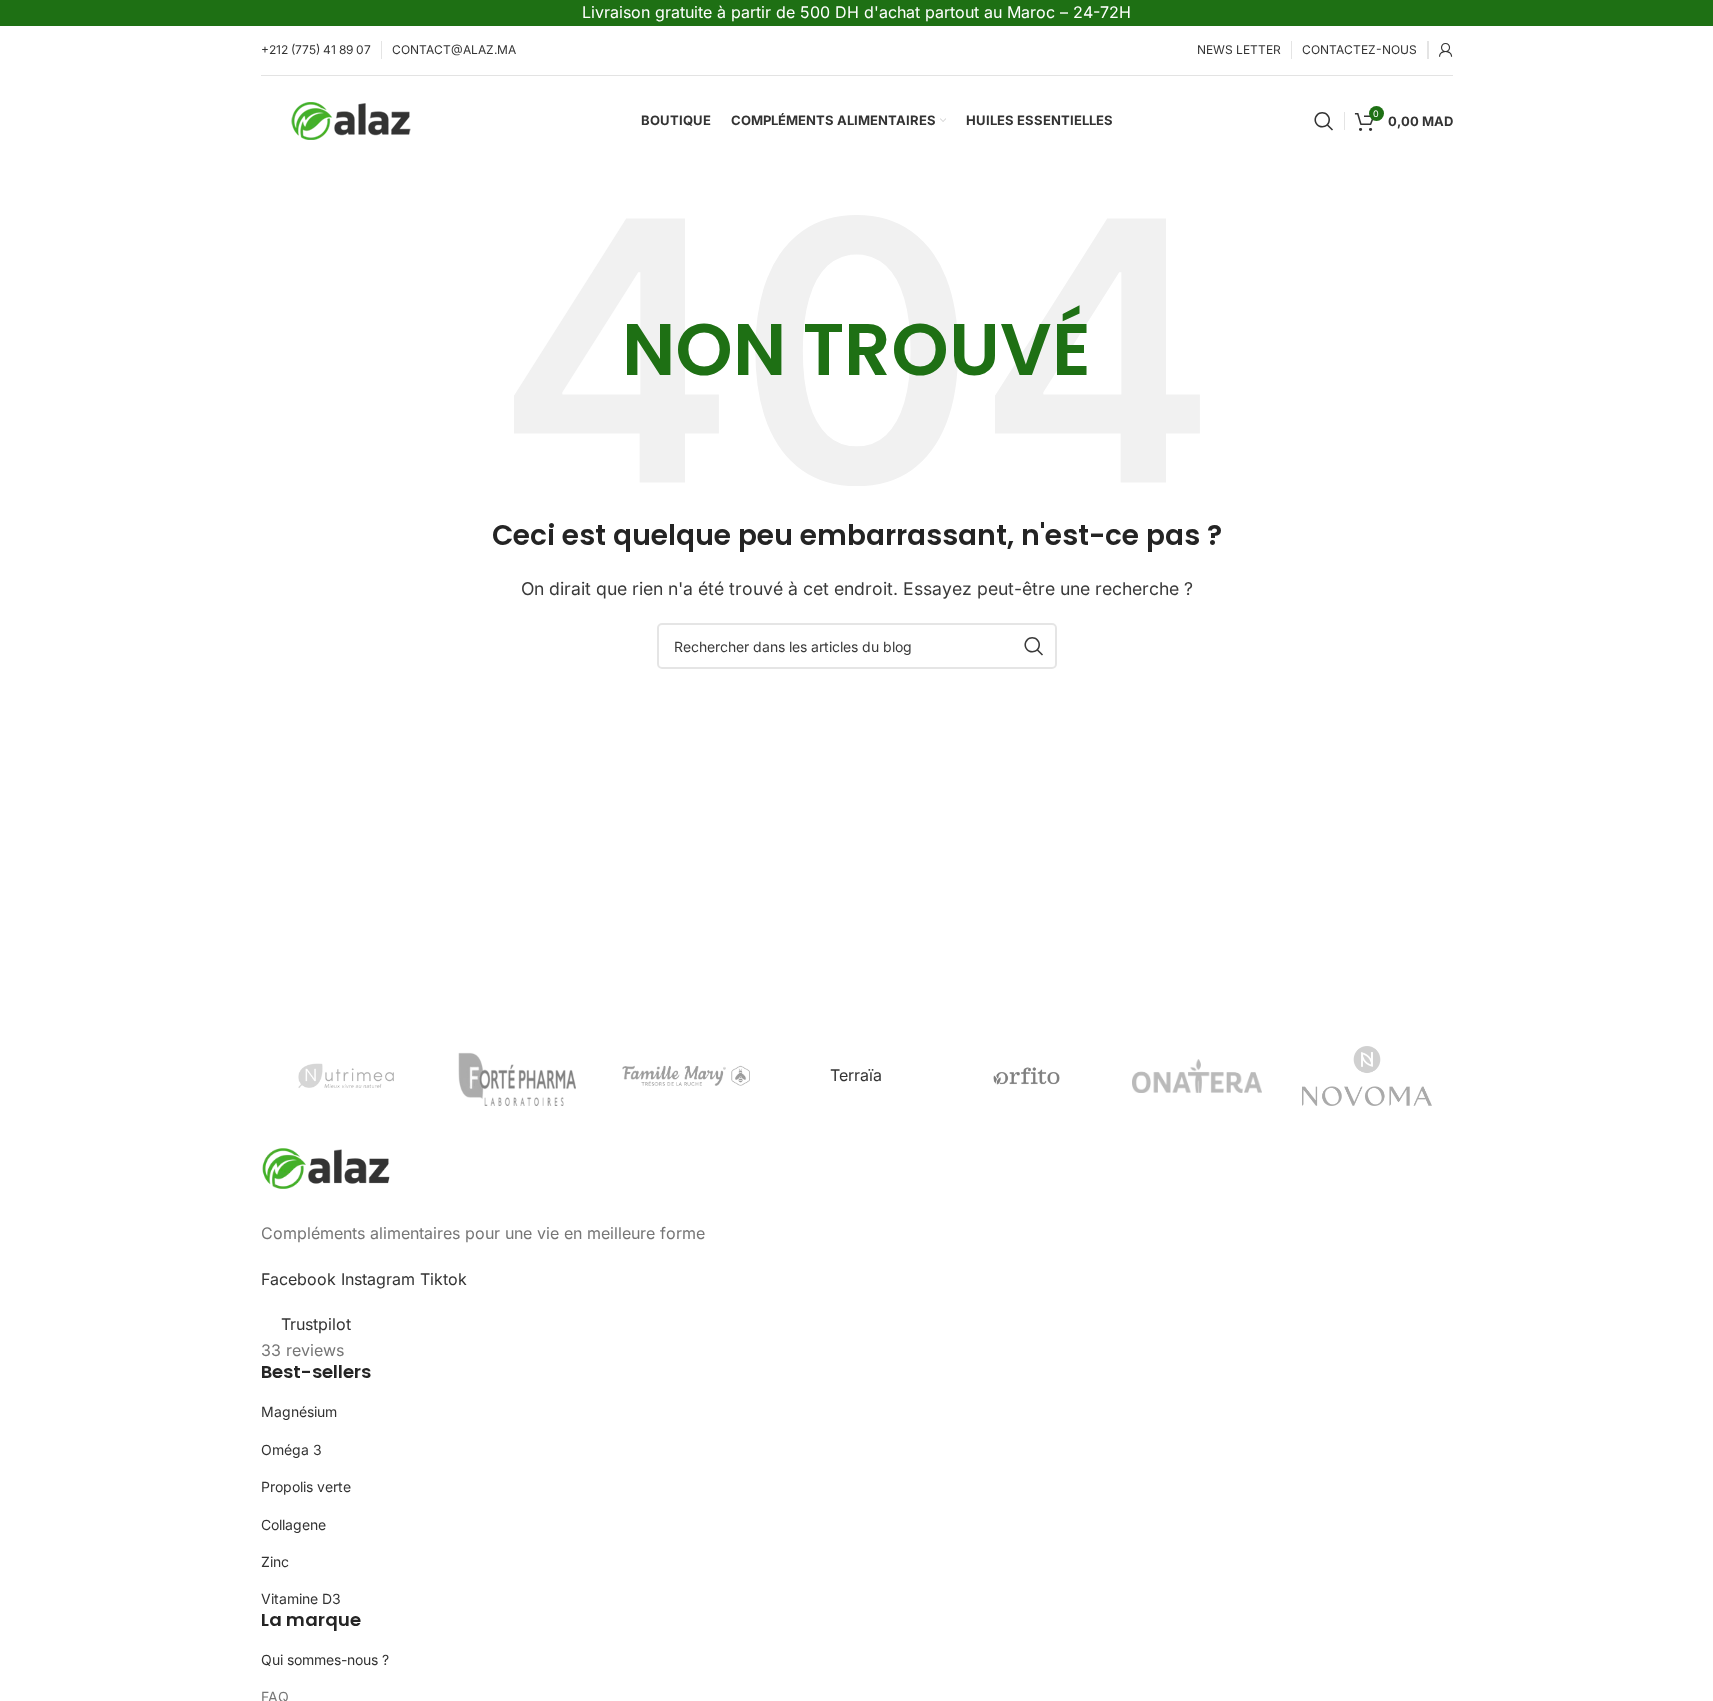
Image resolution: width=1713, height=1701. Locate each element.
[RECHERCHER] (1034, 646)
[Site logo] (351, 119)
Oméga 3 (291, 1449)
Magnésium (299, 1411)
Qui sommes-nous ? (325, 1659)
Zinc (275, 1561)
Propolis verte (306, 1486)
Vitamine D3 (301, 1598)
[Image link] (326, 1167)
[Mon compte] (1446, 50)
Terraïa (856, 1075)
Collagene (293, 1524)
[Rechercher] (1324, 121)
